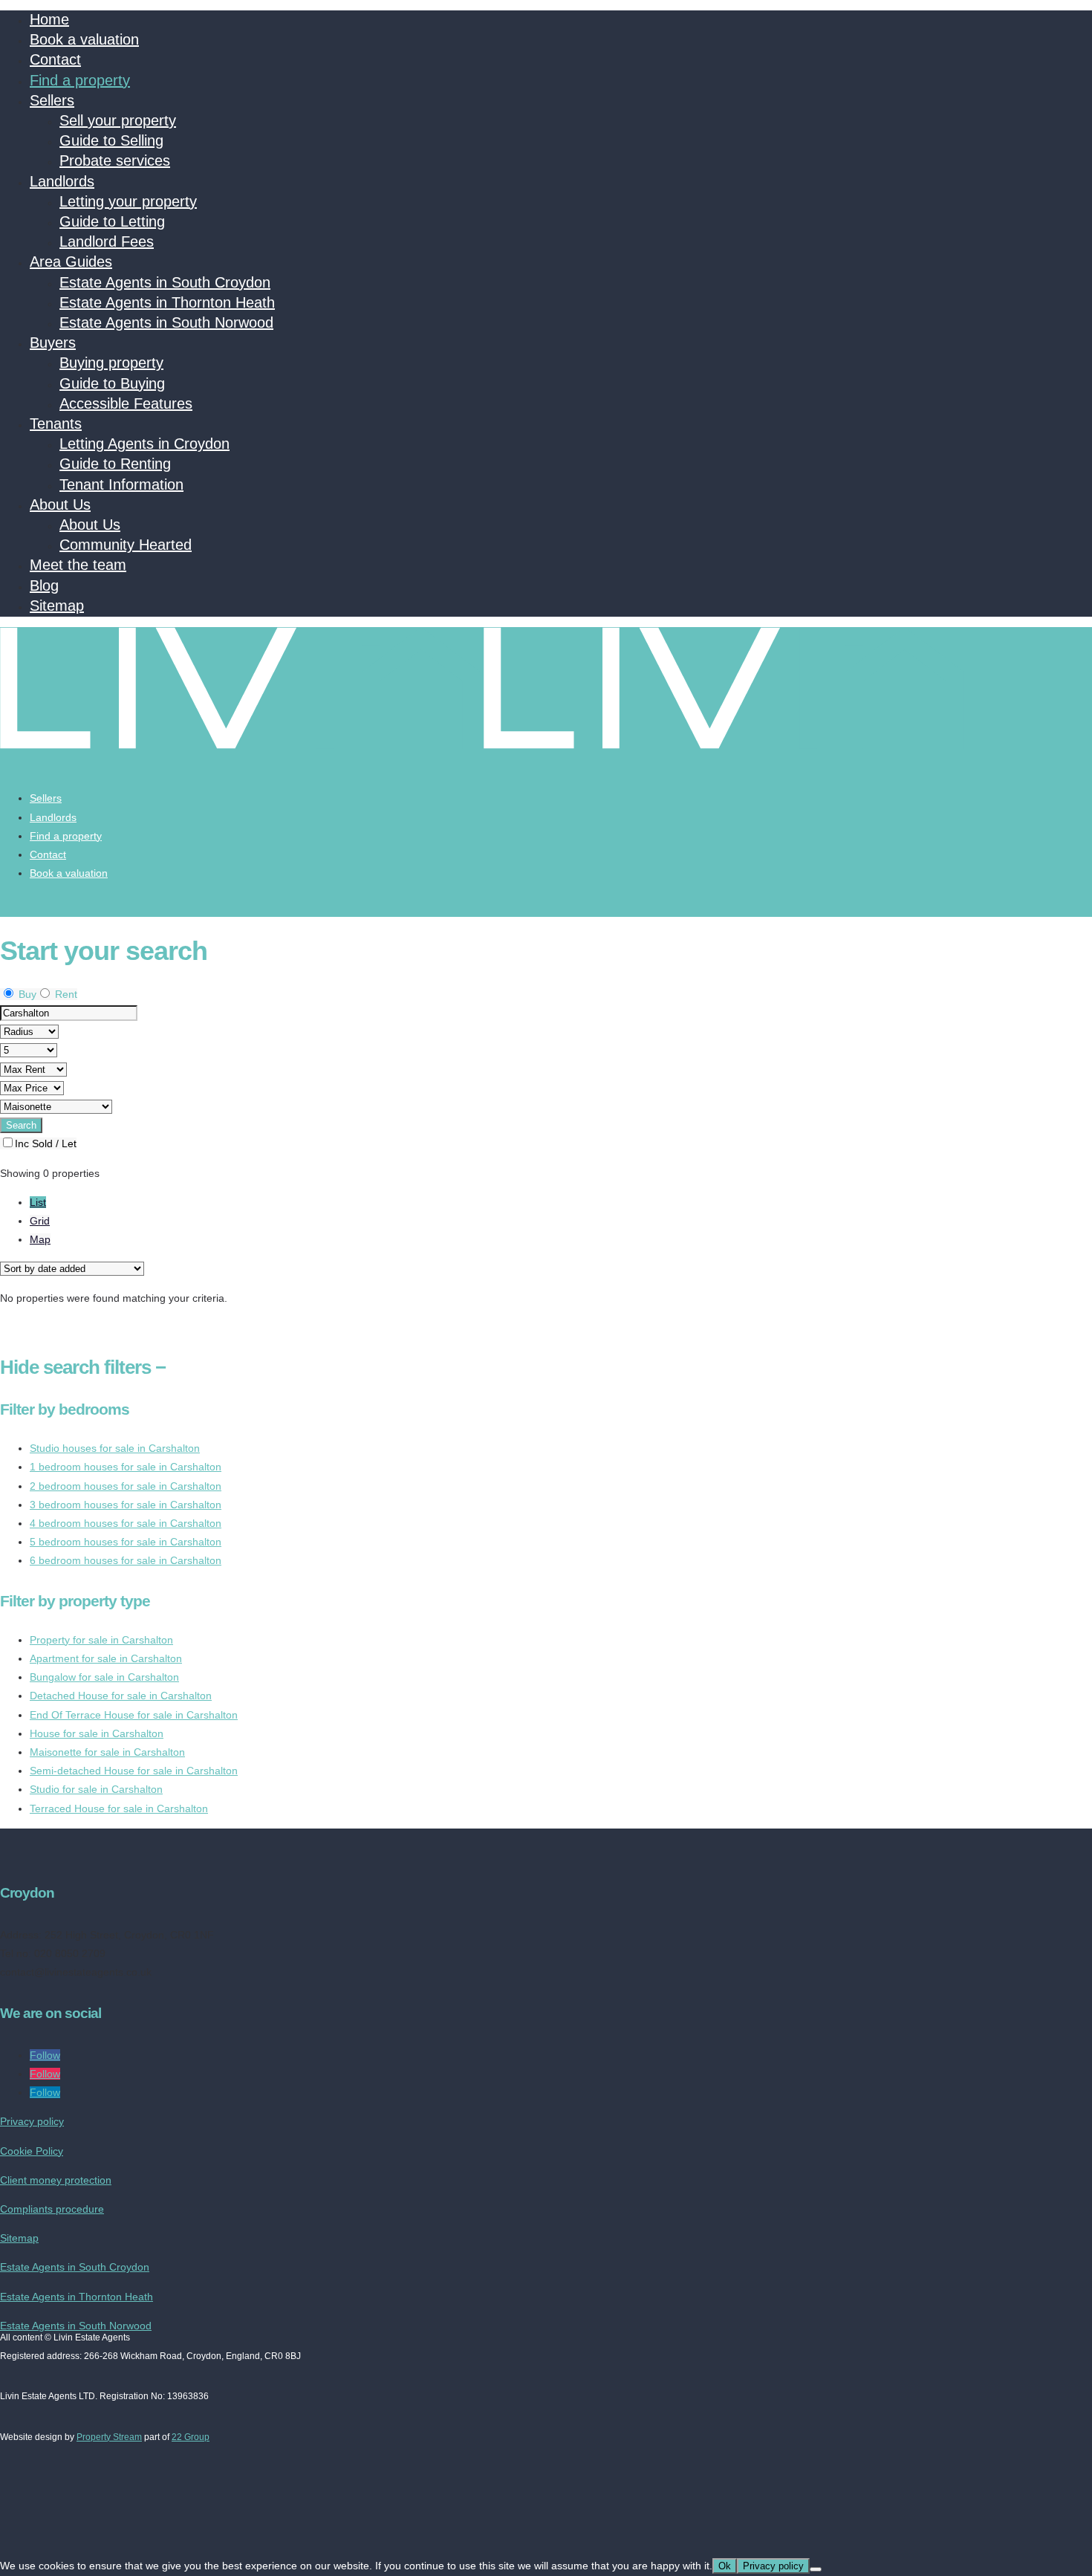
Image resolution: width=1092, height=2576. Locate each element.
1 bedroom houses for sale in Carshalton (126, 1467)
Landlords (62, 181)
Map (40, 1239)
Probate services (115, 160)
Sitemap (57, 606)
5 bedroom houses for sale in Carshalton (126, 1542)
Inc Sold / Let (46, 1143)
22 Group (191, 2437)
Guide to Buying (112, 383)
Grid (40, 1221)
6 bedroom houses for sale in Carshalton (126, 1560)
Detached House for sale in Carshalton (121, 1696)
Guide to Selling (111, 140)
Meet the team (78, 565)
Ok (725, 2566)
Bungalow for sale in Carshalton (104, 1677)
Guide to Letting (112, 221)
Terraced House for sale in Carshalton (119, 1808)
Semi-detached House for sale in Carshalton (134, 1771)
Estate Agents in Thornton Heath (167, 302)
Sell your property (118, 120)
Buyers (53, 343)
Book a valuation (84, 39)
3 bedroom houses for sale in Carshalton (126, 1505)
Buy (26, 994)
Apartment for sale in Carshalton (106, 1658)
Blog (44, 585)
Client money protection (56, 2180)
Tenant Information (121, 484)
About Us (60, 505)
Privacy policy (32, 2121)
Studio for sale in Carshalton (96, 1789)
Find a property (80, 80)
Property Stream (109, 2437)
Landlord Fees (107, 241)
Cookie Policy (32, 2151)
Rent (65, 994)
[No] (816, 2569)
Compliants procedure (52, 2209)
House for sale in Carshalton (97, 1733)
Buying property (111, 363)
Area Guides (71, 262)
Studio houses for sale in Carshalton (115, 1448)
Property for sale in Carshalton (101, 1640)
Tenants (56, 424)
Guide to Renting (115, 464)
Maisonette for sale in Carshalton (107, 1752)
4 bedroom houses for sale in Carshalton (126, 1523)
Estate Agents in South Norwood (166, 322)
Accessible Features (126, 403)
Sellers (52, 100)
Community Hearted (126, 545)
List (38, 1202)
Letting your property (128, 201)
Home (49, 19)
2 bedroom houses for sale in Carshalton (126, 1486)
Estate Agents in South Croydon (165, 282)
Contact (55, 59)
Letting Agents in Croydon (144, 444)
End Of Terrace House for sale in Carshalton (134, 1715)
